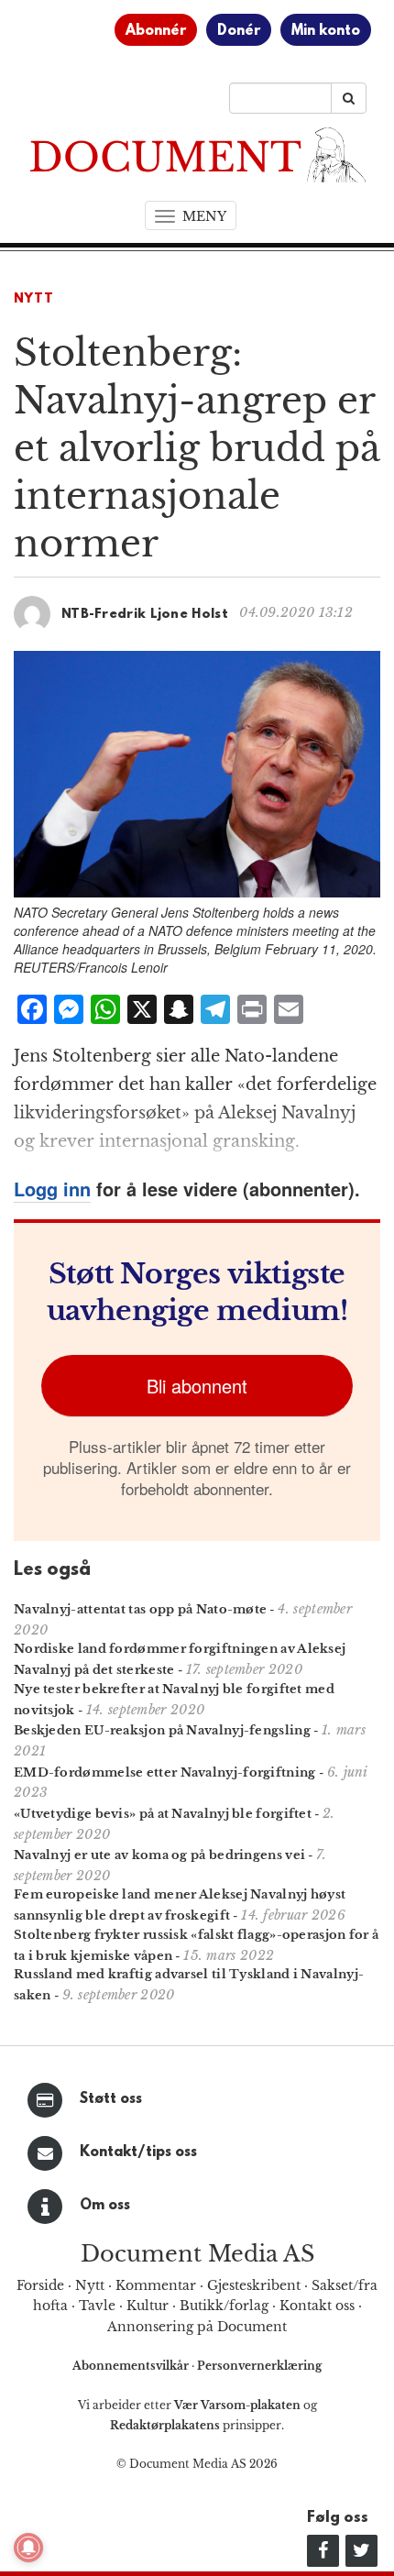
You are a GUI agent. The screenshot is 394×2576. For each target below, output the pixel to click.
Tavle (97, 2306)
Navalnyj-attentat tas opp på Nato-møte (140, 1609)
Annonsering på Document (197, 2327)
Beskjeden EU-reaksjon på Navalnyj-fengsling (162, 1730)
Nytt (34, 299)
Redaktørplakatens (165, 2425)
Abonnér (156, 31)
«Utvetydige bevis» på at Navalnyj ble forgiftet (163, 1814)
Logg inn (52, 1189)
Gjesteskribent (254, 2285)
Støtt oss (111, 2099)
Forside (40, 2285)
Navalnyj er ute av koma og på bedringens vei (159, 1855)
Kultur (148, 2306)
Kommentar (156, 2285)
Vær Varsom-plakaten (237, 2405)
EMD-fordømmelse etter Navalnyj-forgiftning (165, 1772)
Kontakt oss (317, 2306)
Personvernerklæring (259, 2366)
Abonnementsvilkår (132, 2366)
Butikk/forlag (224, 2306)
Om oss (105, 2206)
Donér (239, 31)
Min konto (326, 31)
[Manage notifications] (28, 2548)
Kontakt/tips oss (138, 2152)
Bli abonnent (197, 1386)
